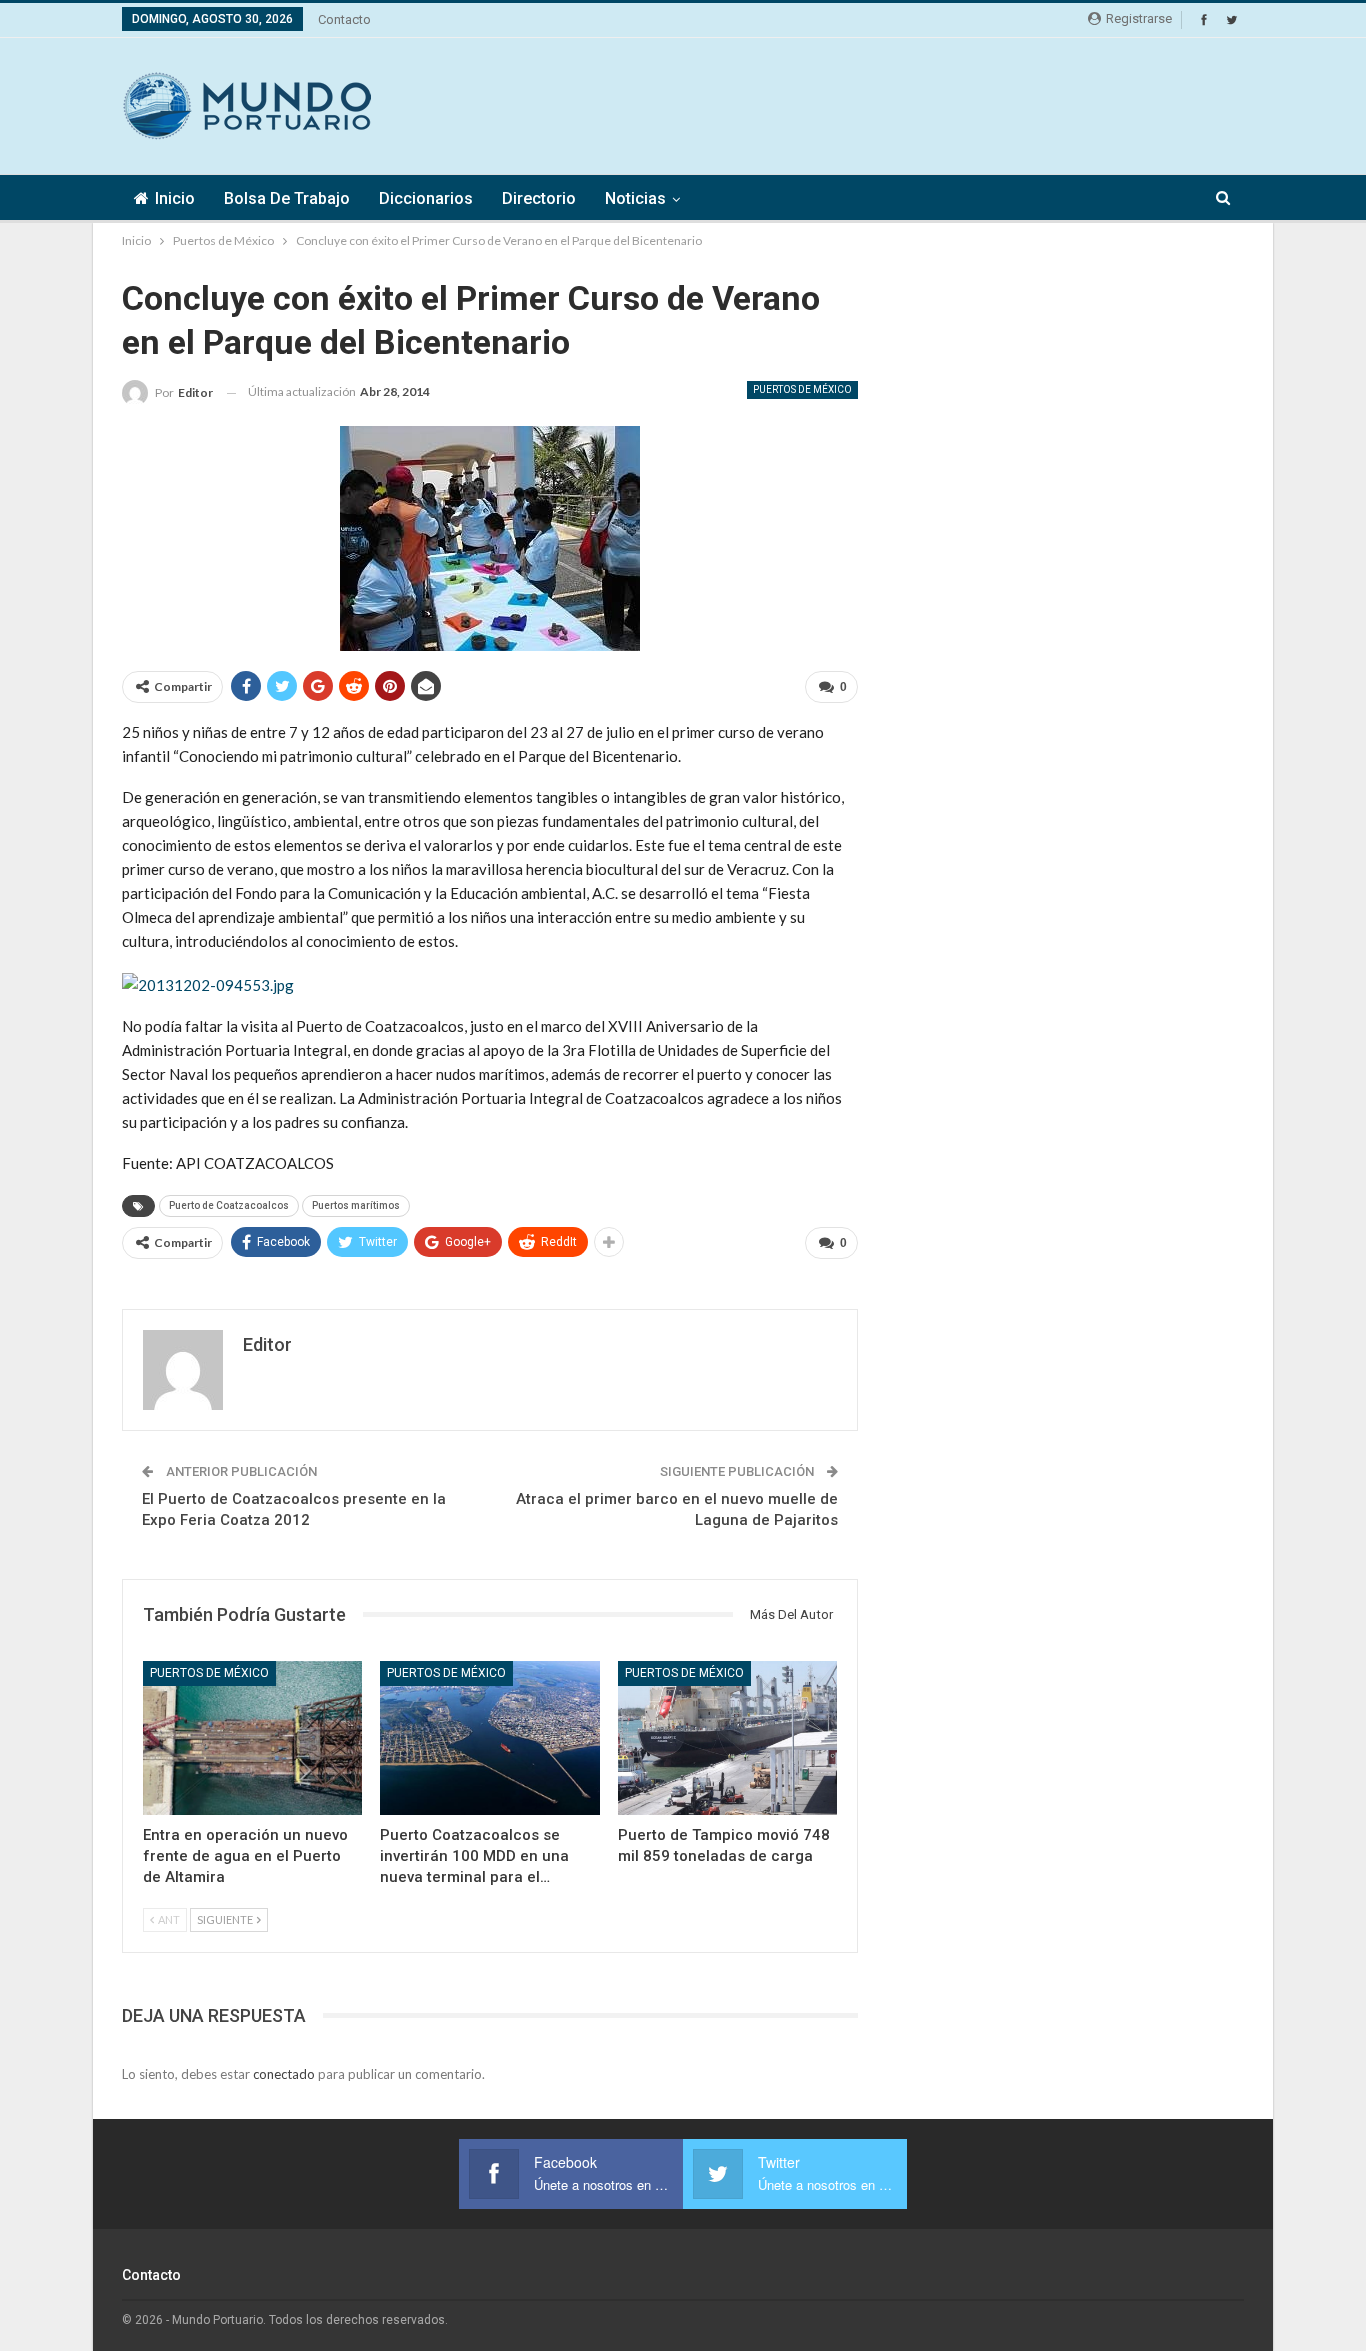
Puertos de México (802, 389)
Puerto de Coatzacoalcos (229, 1205)
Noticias (635, 198)
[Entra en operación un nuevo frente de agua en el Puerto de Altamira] (252, 1737)
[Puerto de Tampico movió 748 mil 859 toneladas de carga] (727, 1737)
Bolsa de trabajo (287, 198)
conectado (284, 2074)
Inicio (175, 198)
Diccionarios (426, 198)
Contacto (344, 19)
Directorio (539, 198)
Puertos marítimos (356, 1205)
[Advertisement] (880, 103)
